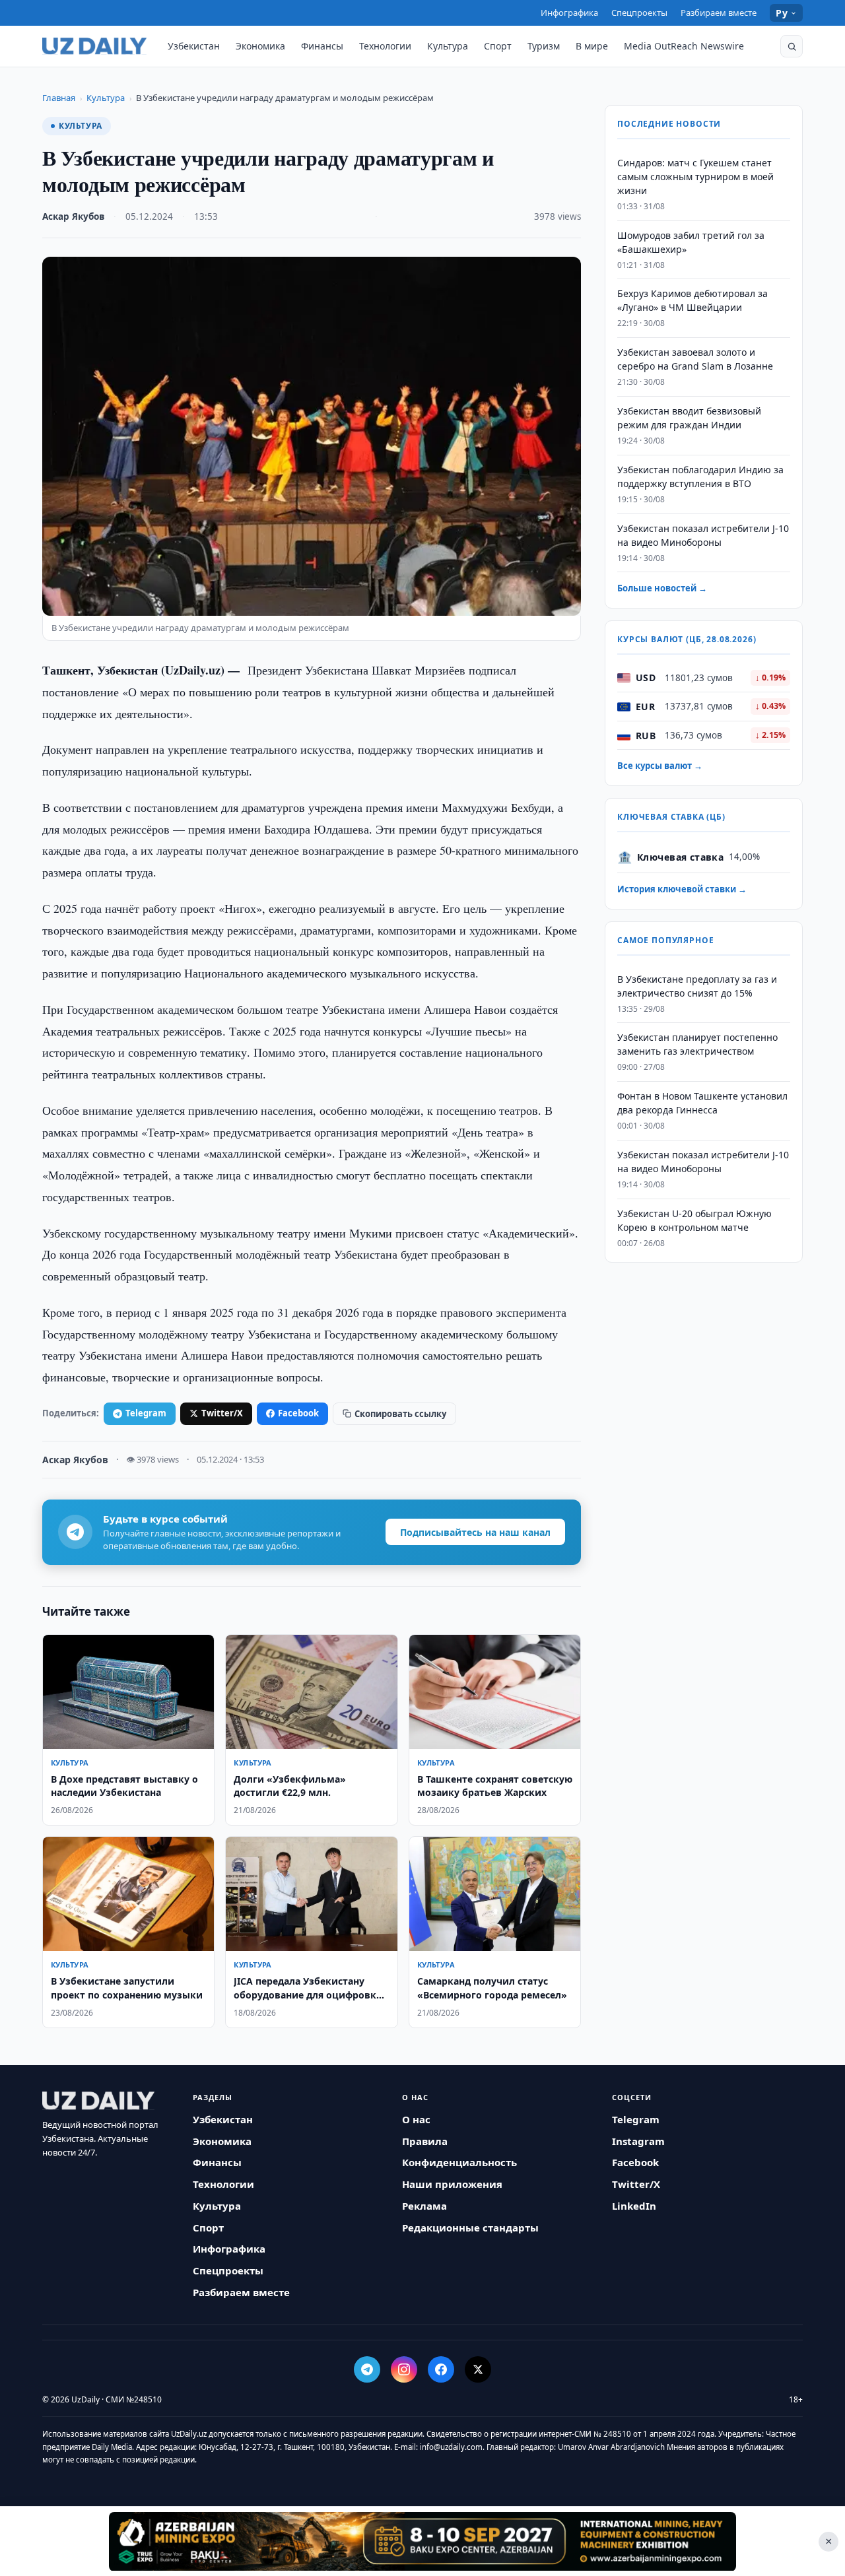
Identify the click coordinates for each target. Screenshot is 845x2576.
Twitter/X (222, 1413)
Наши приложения (452, 2184)
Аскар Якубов (73, 216)
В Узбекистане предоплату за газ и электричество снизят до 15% (697, 986)
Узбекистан (194, 46)
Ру (782, 13)
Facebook (298, 1413)
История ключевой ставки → (682, 890)
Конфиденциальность (459, 2162)
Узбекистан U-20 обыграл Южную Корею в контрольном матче (694, 1220)
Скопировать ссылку (400, 1414)
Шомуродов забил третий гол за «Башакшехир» (691, 242)
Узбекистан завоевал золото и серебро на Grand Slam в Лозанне (695, 360)
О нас (416, 2119)
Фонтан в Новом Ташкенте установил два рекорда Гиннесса (702, 1104)
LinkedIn (634, 2206)
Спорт (498, 46)
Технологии (385, 46)
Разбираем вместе (719, 13)
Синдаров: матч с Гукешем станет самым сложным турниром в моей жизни (695, 177)
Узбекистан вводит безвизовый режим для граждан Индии (689, 418)
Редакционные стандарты (470, 2228)
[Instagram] (404, 2369)
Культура (448, 46)
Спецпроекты (639, 13)
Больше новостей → (662, 589)
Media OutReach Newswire (684, 46)
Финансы (322, 46)
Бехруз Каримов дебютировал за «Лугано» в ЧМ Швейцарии (693, 301)
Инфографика (569, 13)
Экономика (260, 46)
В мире (592, 46)
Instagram (638, 2141)
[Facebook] (441, 2369)
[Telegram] (367, 2369)
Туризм (544, 46)
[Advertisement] (422, 2541)
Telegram (146, 1413)
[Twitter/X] (478, 2369)
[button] (792, 46)
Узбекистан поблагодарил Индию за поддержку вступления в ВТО (700, 477)
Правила (425, 2141)
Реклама (424, 2206)
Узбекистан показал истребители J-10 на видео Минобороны (703, 535)
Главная (59, 98)
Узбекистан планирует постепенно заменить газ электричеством (697, 1045)
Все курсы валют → (660, 766)
